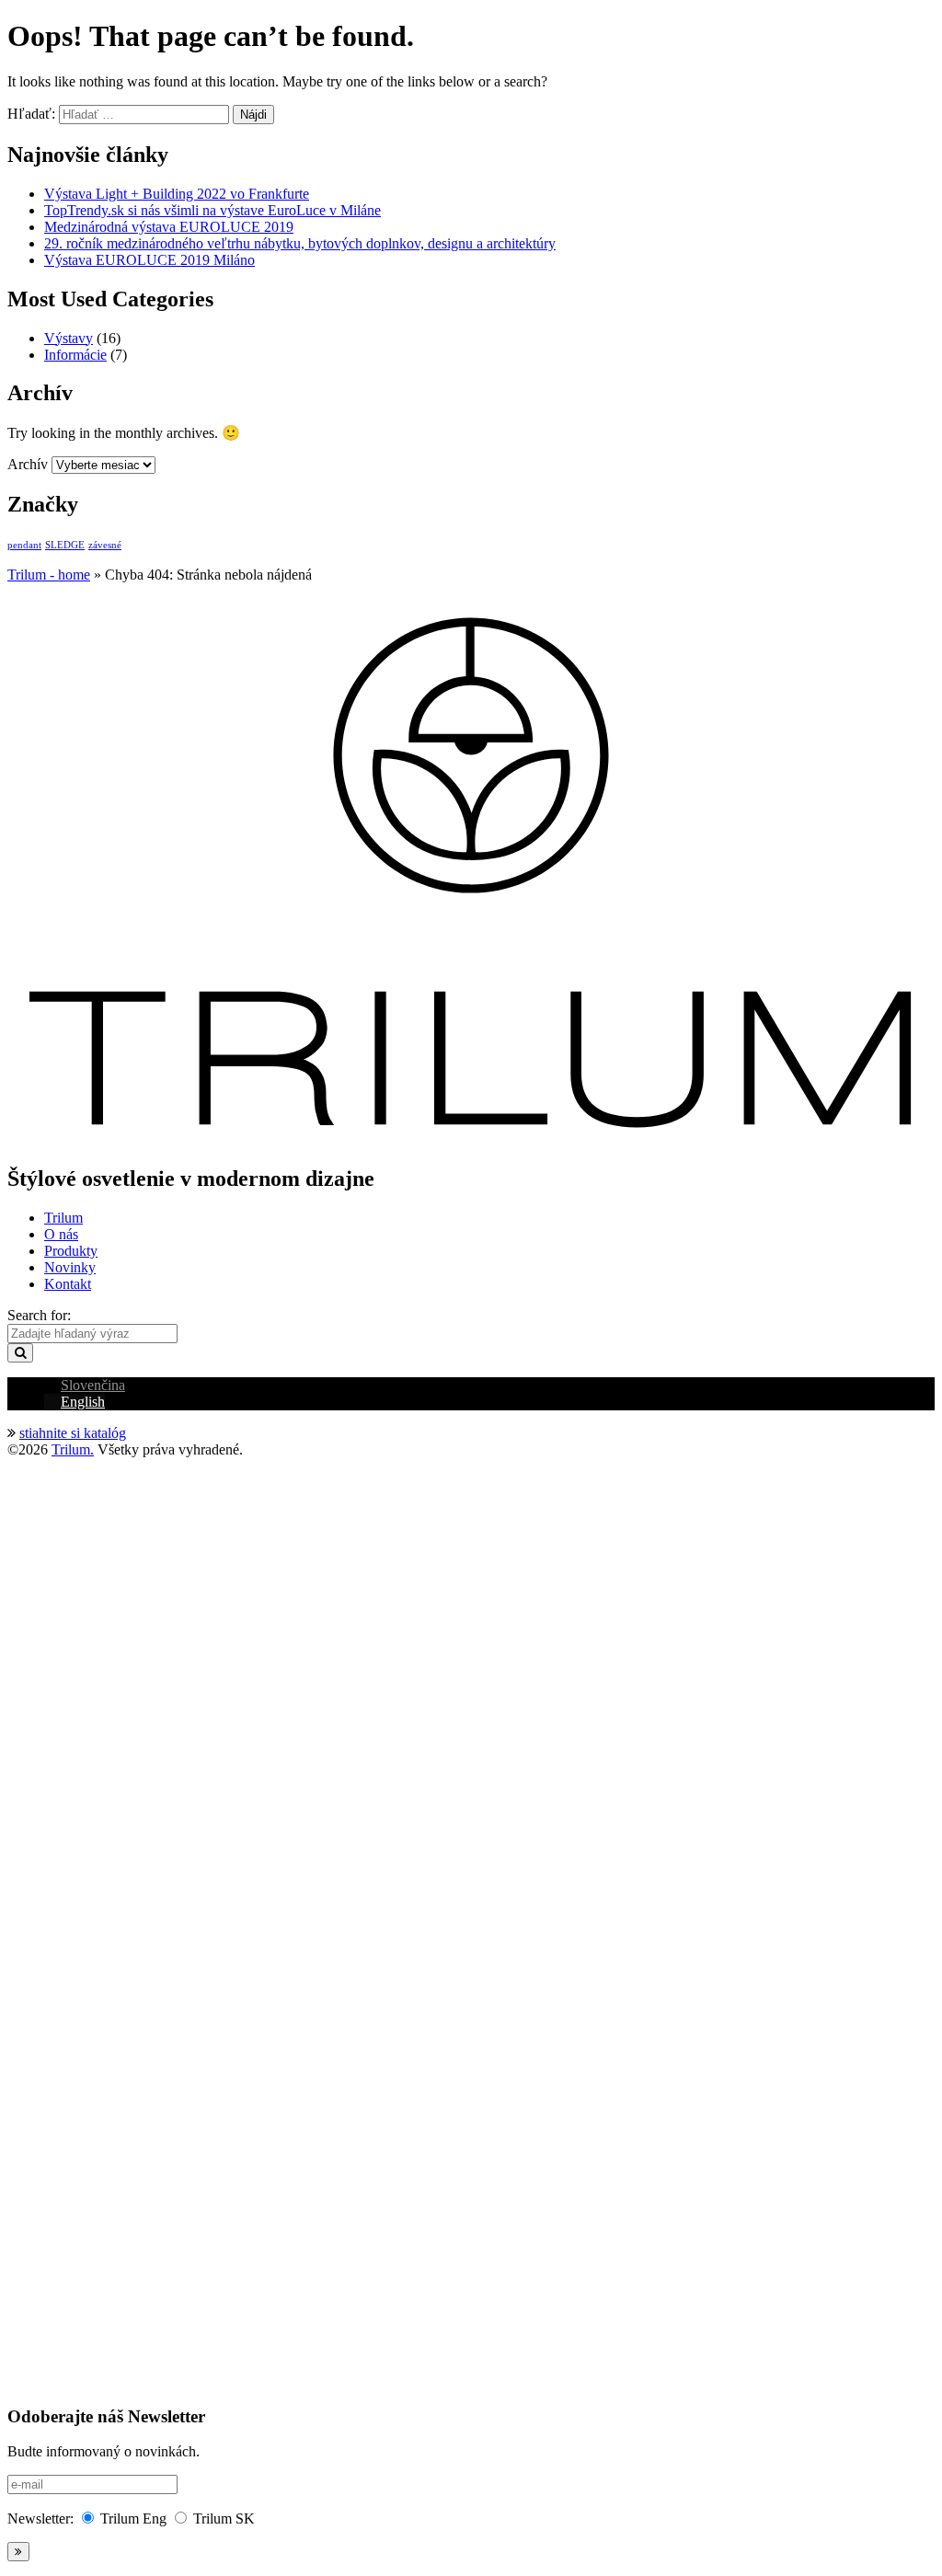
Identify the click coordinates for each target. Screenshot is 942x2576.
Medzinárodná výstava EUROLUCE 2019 (169, 227)
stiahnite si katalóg (73, 1433)
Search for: (39, 1315)
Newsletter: (40, 2518)
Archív (28, 464)
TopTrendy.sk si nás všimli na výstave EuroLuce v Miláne (213, 210)
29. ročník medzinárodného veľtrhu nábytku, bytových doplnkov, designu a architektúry (300, 243)
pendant (24, 545)
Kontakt (68, 1284)
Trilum (63, 1218)
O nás (61, 1234)
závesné (105, 545)
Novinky (70, 1267)
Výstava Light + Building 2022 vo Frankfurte (177, 194)
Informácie (75, 355)
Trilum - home (49, 575)
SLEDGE (65, 545)
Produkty (71, 1251)
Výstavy (69, 338)
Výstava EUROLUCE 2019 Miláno (149, 260)
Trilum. (73, 1449)
